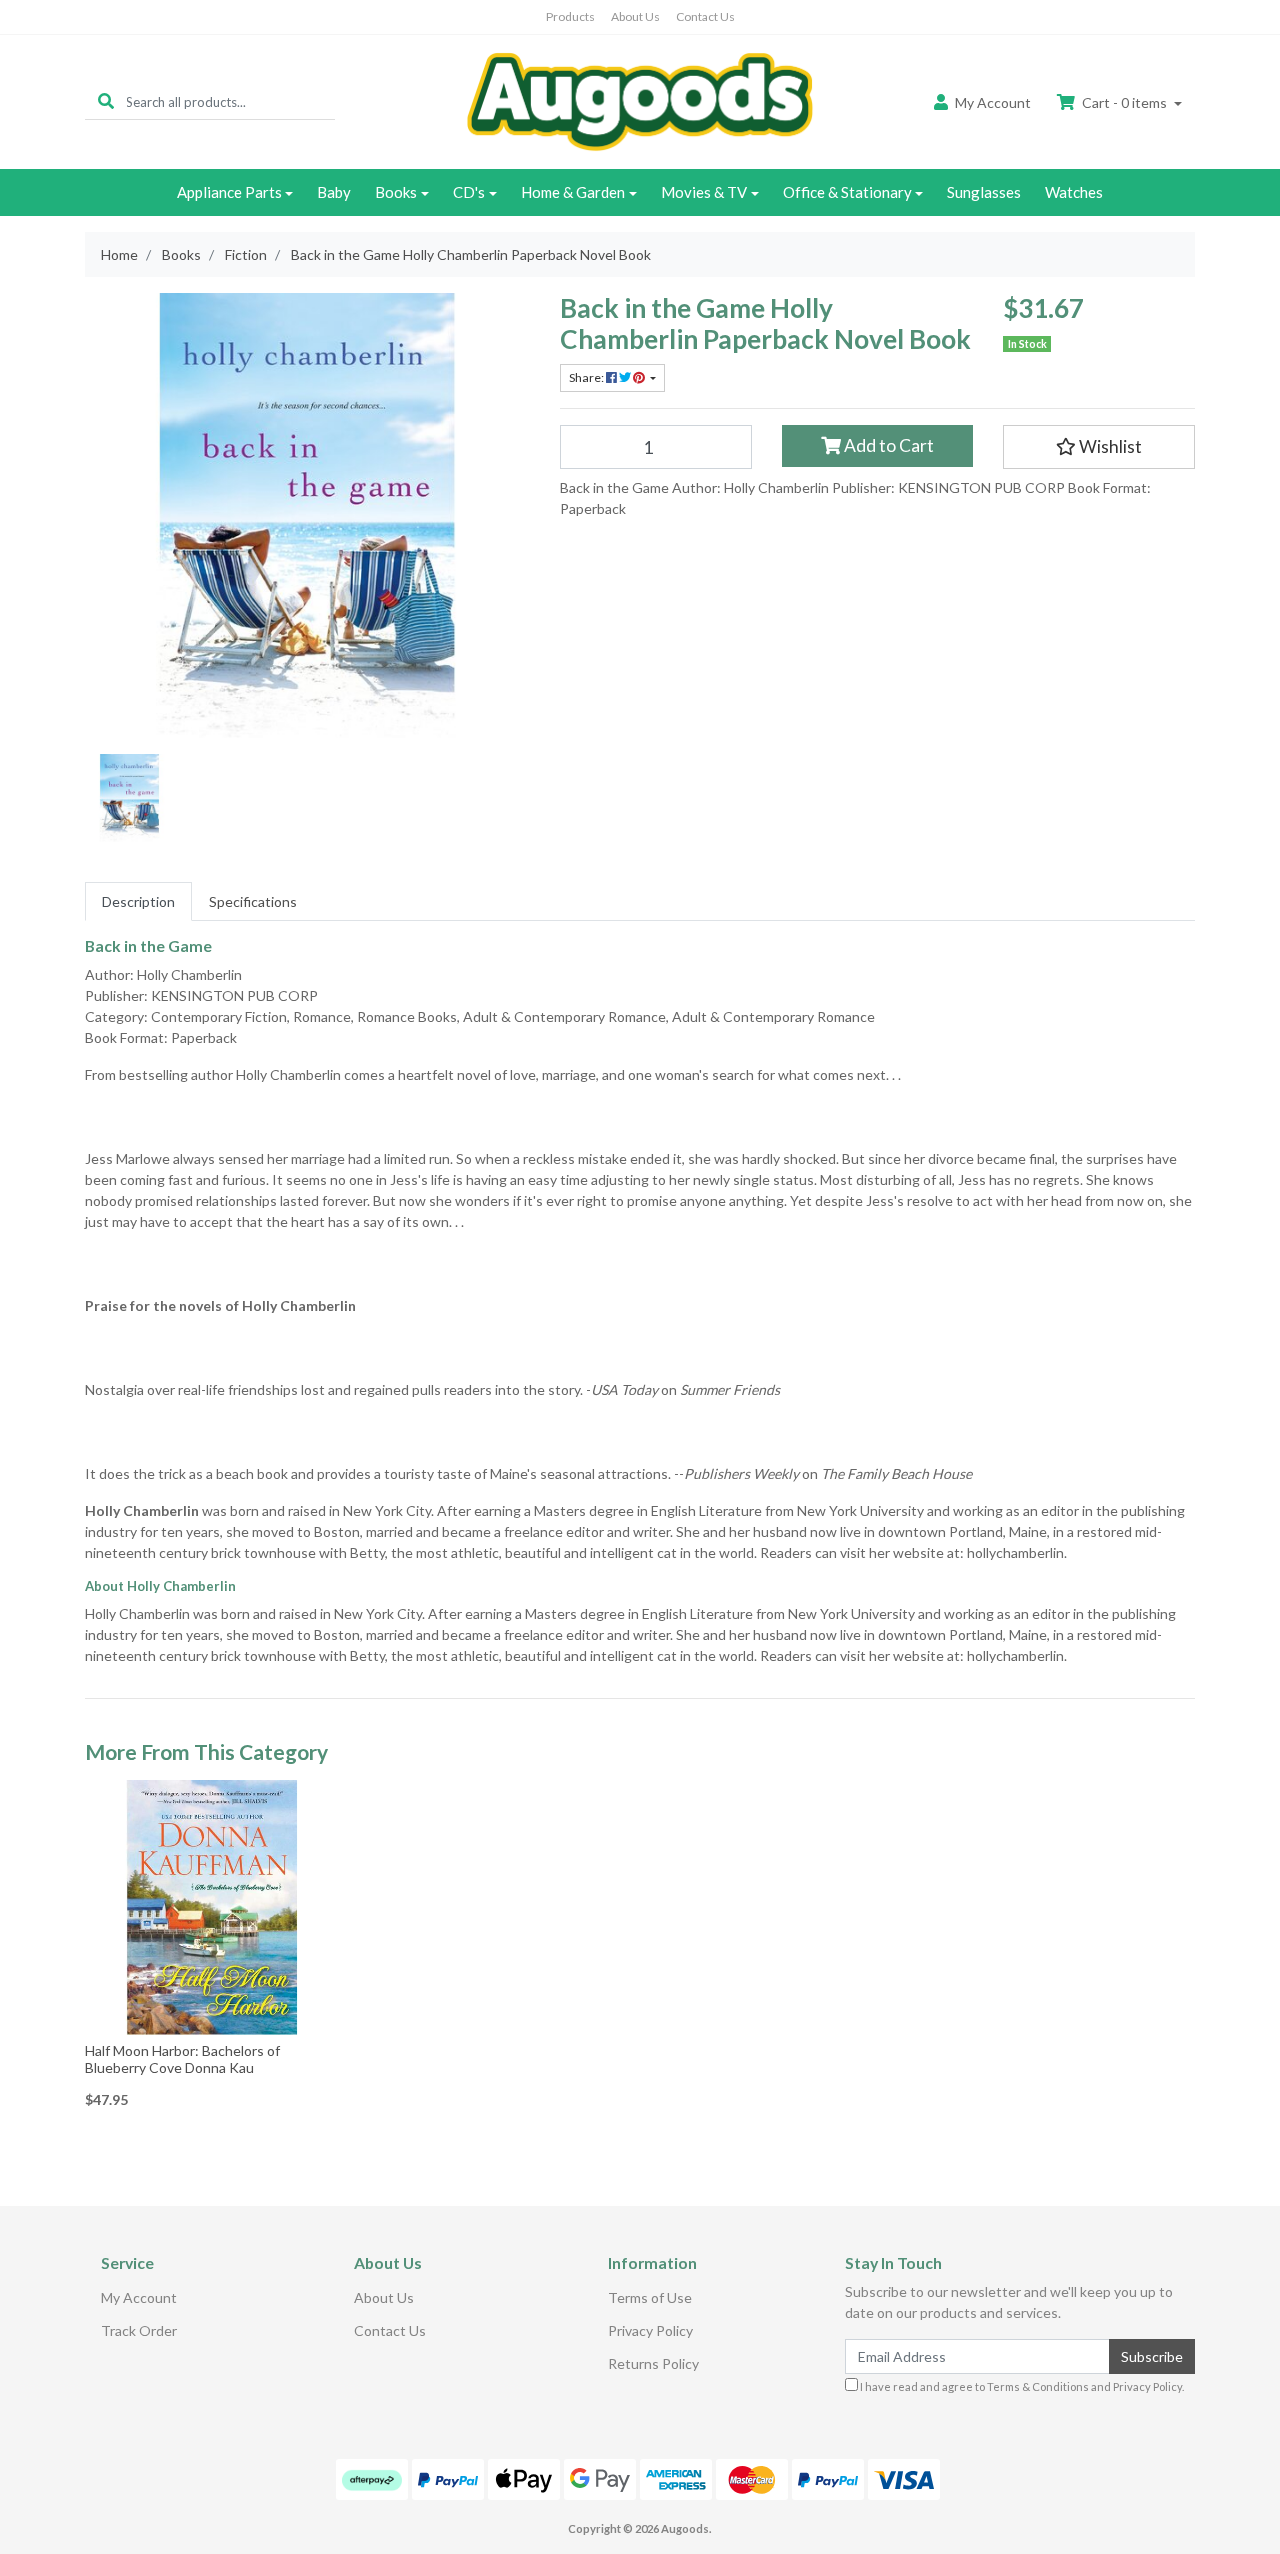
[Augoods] (640, 100)
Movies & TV (704, 192)
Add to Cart (887, 445)
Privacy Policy (650, 2330)
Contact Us (705, 16)
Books (396, 192)
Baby (334, 192)
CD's (469, 192)
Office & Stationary (847, 192)
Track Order (139, 2330)
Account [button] (993, 102)
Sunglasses (984, 192)
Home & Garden (573, 192)
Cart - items (1124, 102)
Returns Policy (653, 2363)
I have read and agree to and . (1021, 2386)
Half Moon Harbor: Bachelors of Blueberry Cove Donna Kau (182, 2059)
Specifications (253, 901)
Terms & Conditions (1038, 2386)
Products (570, 16)
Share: (587, 377)
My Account (139, 2297)
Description (138, 901)
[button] (1099, 447)
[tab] (138, 901)
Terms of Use (650, 2297)
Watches (1074, 192)
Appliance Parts (229, 192)
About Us (635, 16)
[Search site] (106, 101)
